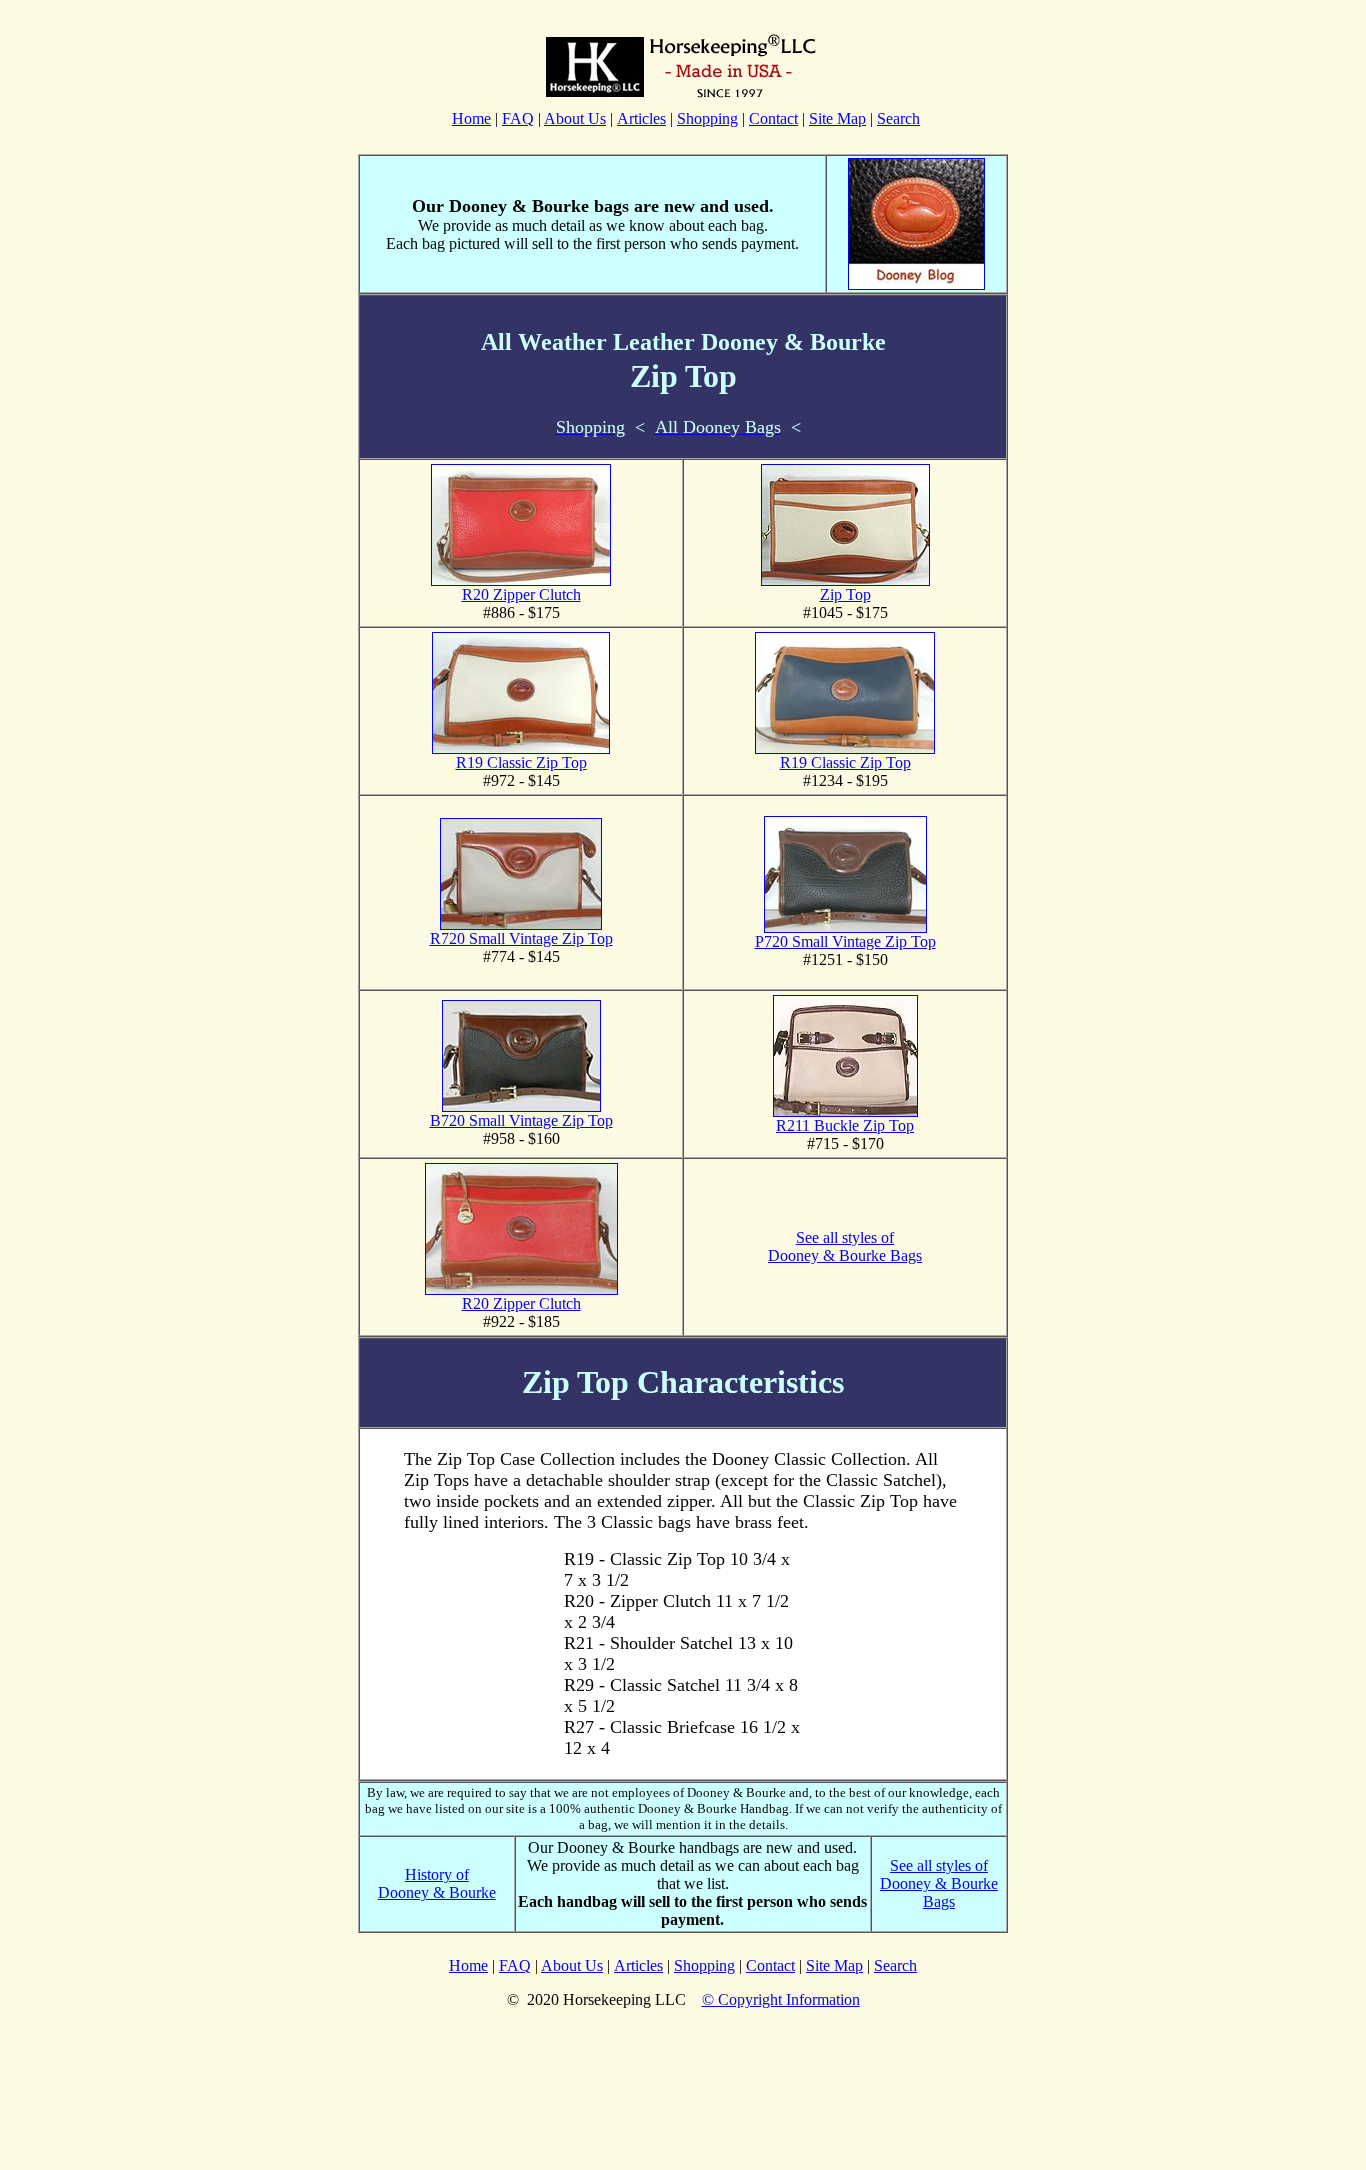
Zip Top (845, 594)
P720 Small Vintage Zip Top (845, 941)
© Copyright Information (781, 1999)
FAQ (518, 118)
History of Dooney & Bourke (437, 1883)
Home (471, 118)
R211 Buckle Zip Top (845, 1125)
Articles (641, 118)
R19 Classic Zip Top (521, 762)
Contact (773, 118)
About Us (575, 118)
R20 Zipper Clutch (521, 594)
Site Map (837, 118)
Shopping (707, 118)
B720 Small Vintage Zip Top (521, 1120)
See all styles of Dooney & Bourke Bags (845, 1246)
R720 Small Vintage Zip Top (521, 938)
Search (898, 118)
